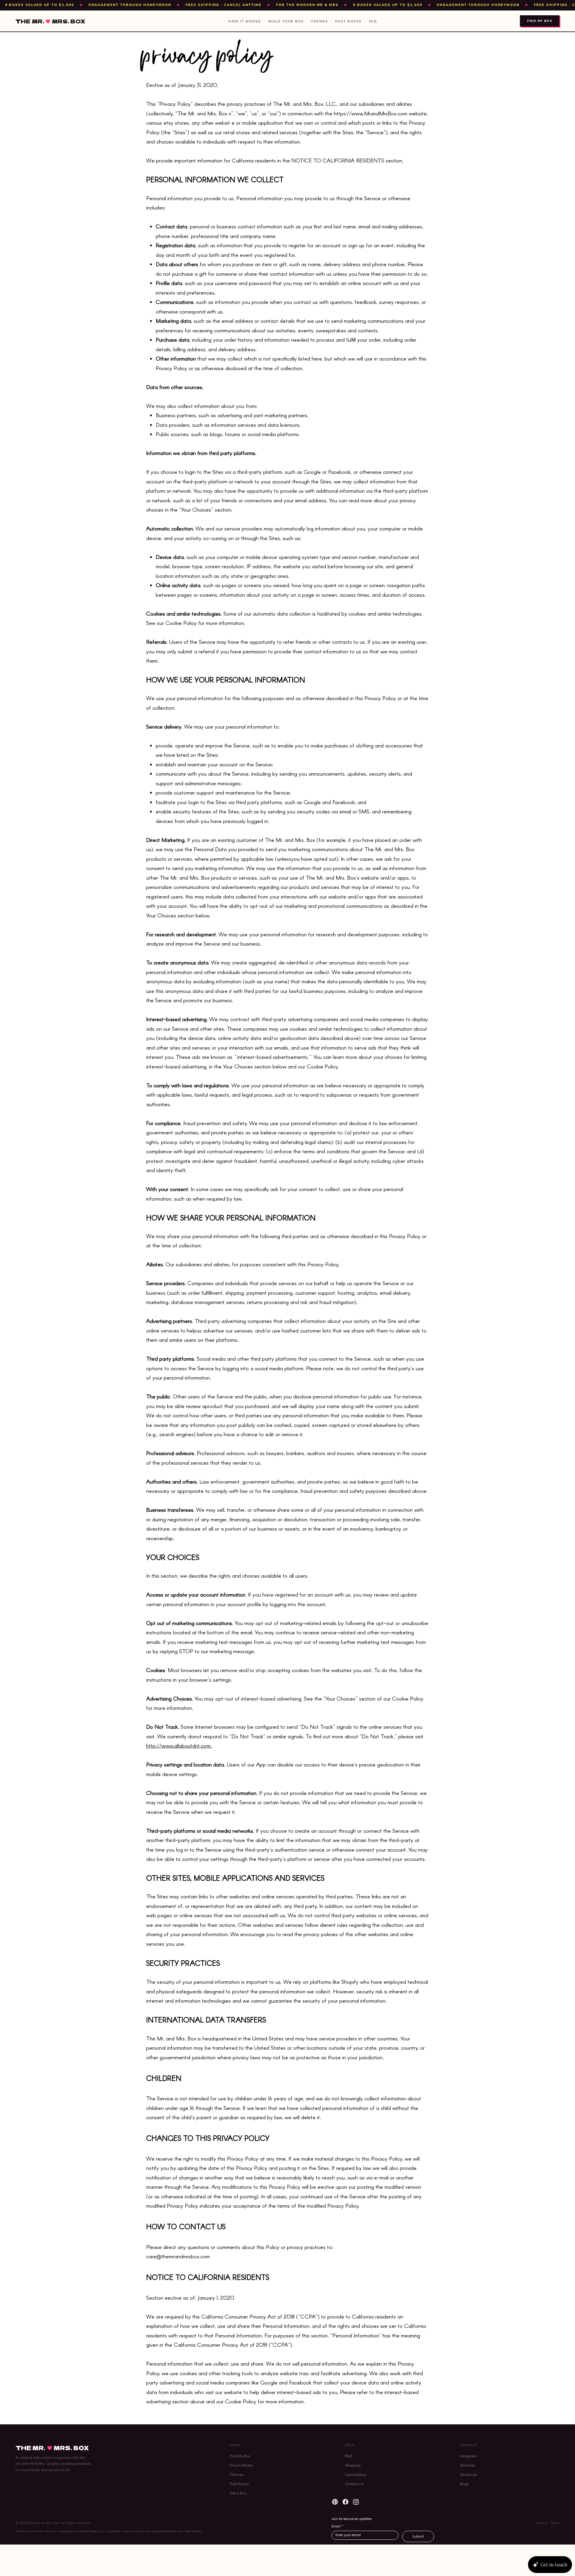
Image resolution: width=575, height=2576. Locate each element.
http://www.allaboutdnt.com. (179, 1746)
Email (337, 2527)
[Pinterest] (335, 2502)
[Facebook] (345, 2502)
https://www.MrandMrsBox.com (371, 113)
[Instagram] (356, 2502)
